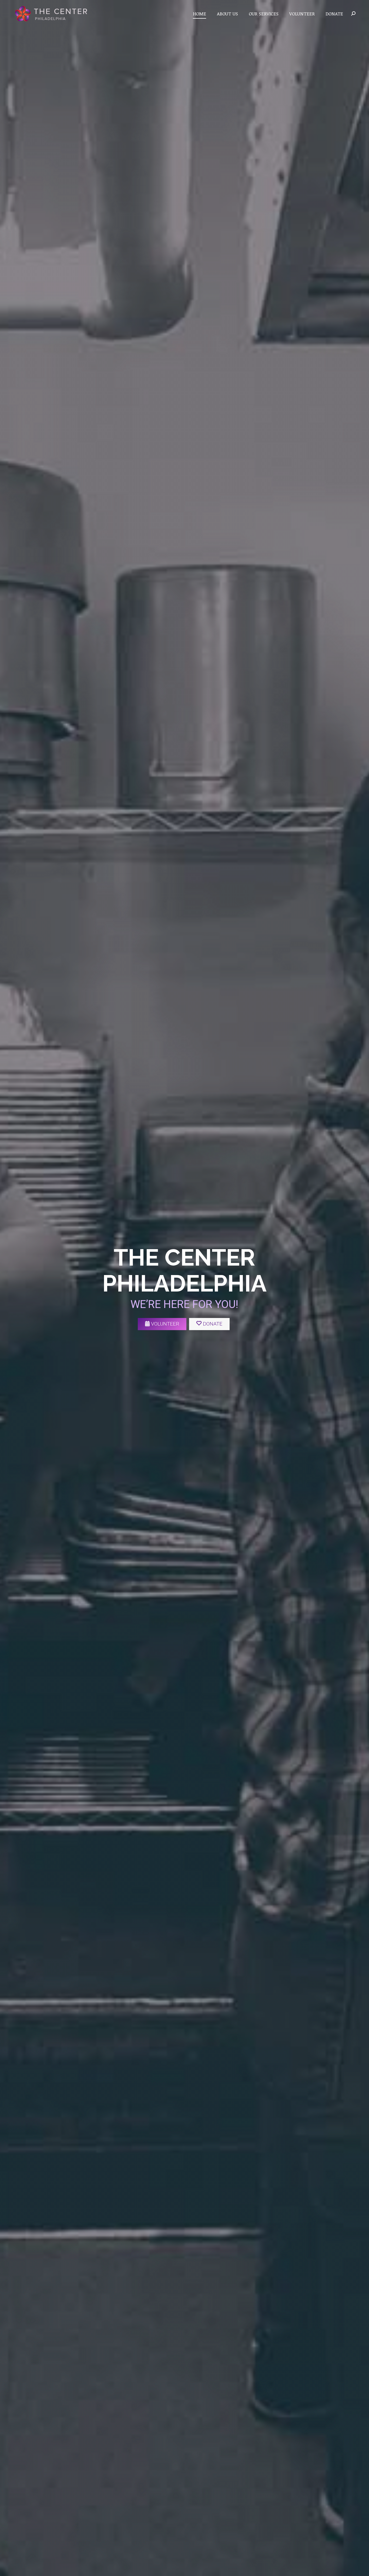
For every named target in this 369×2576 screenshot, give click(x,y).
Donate (213, 1324)
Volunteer (165, 1324)
